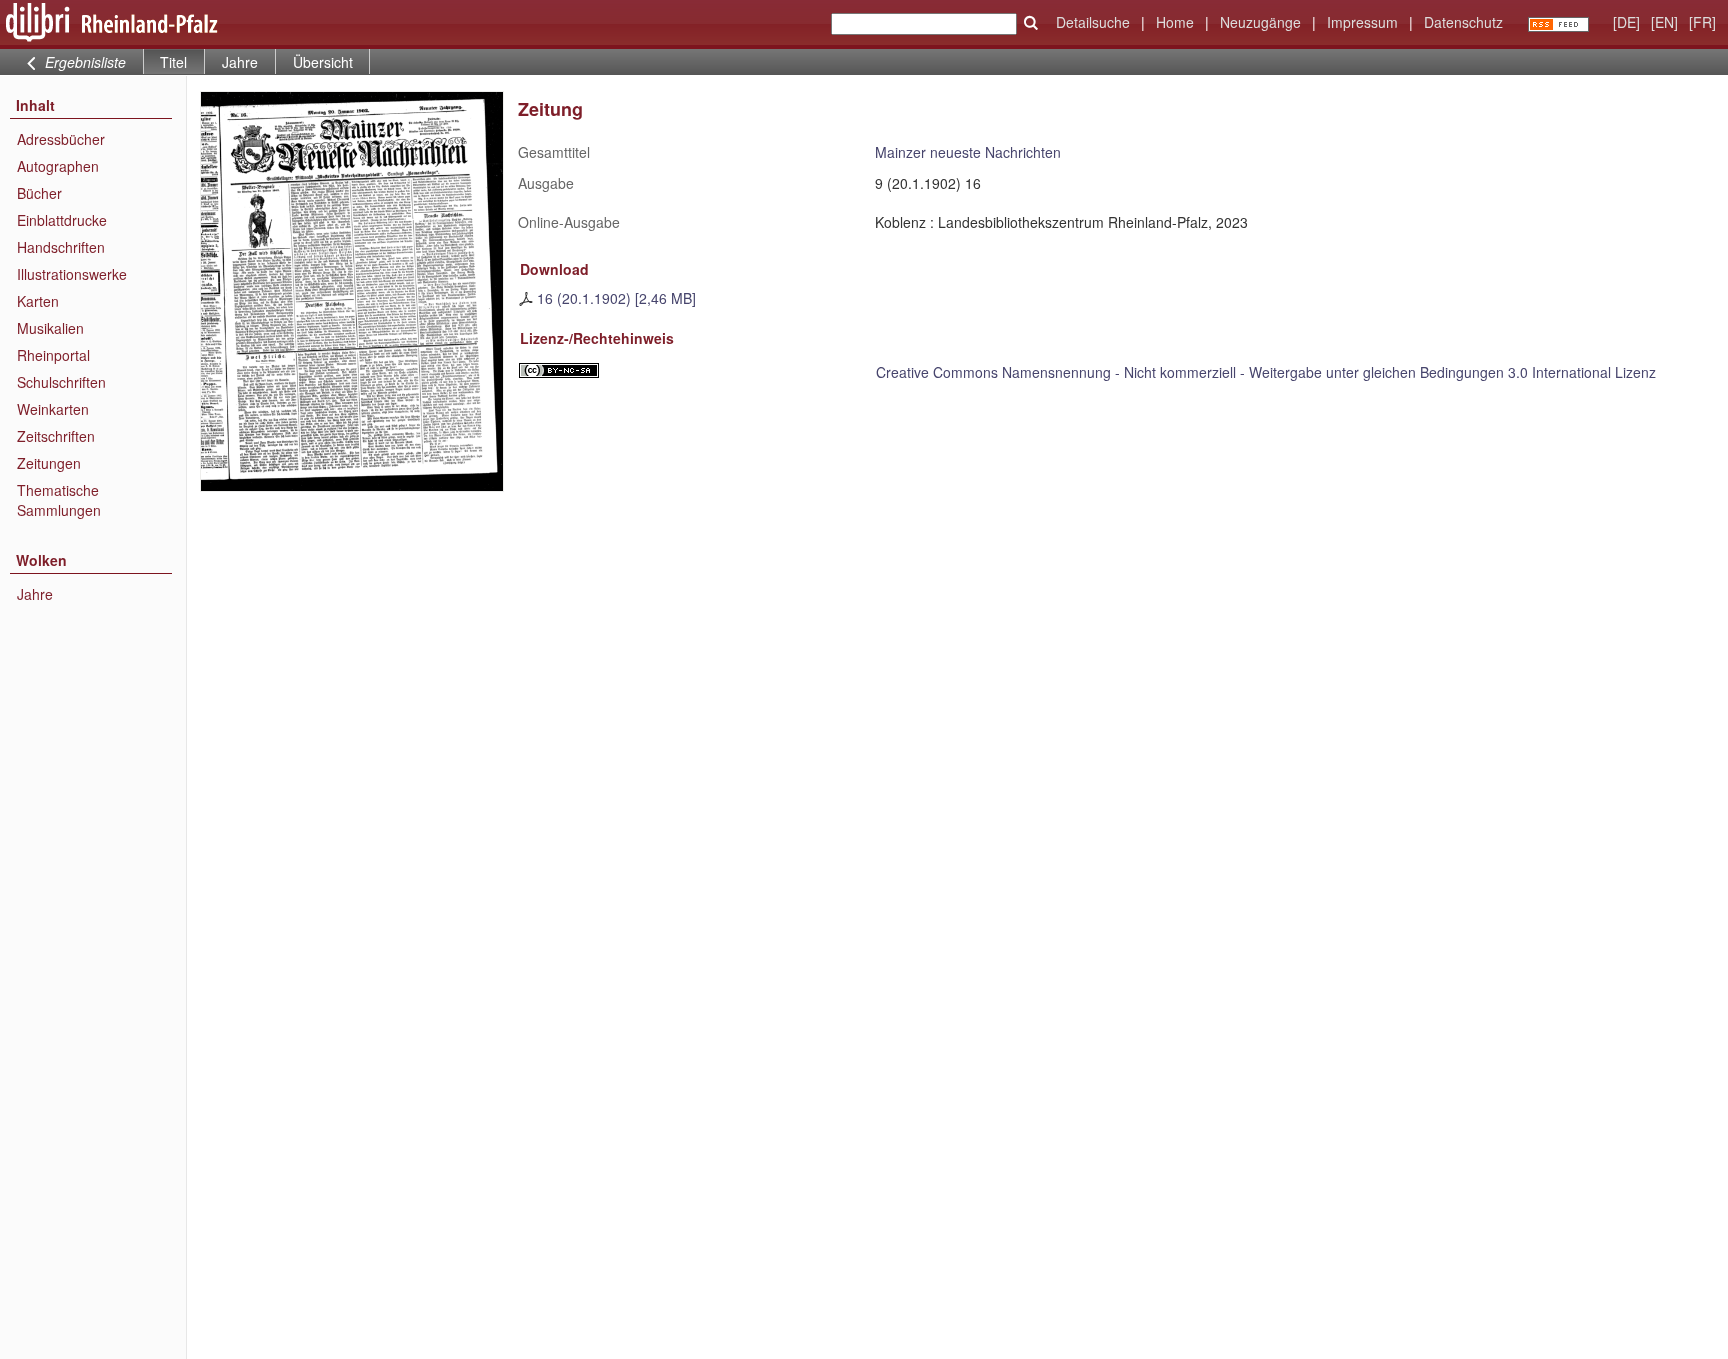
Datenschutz (1463, 22)
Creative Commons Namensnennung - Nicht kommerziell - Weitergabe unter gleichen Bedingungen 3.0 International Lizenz (1266, 372)
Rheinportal (53, 355)
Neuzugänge (1260, 22)
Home (1175, 22)
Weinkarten (53, 409)
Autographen (58, 166)
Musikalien (50, 328)
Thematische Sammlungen (59, 500)
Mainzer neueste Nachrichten (968, 152)
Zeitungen (49, 463)
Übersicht (323, 62)
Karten (38, 301)
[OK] (1031, 23)
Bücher (39, 193)
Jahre (240, 62)
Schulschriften (61, 382)
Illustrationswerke (72, 274)
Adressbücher (61, 139)
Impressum (1362, 22)
